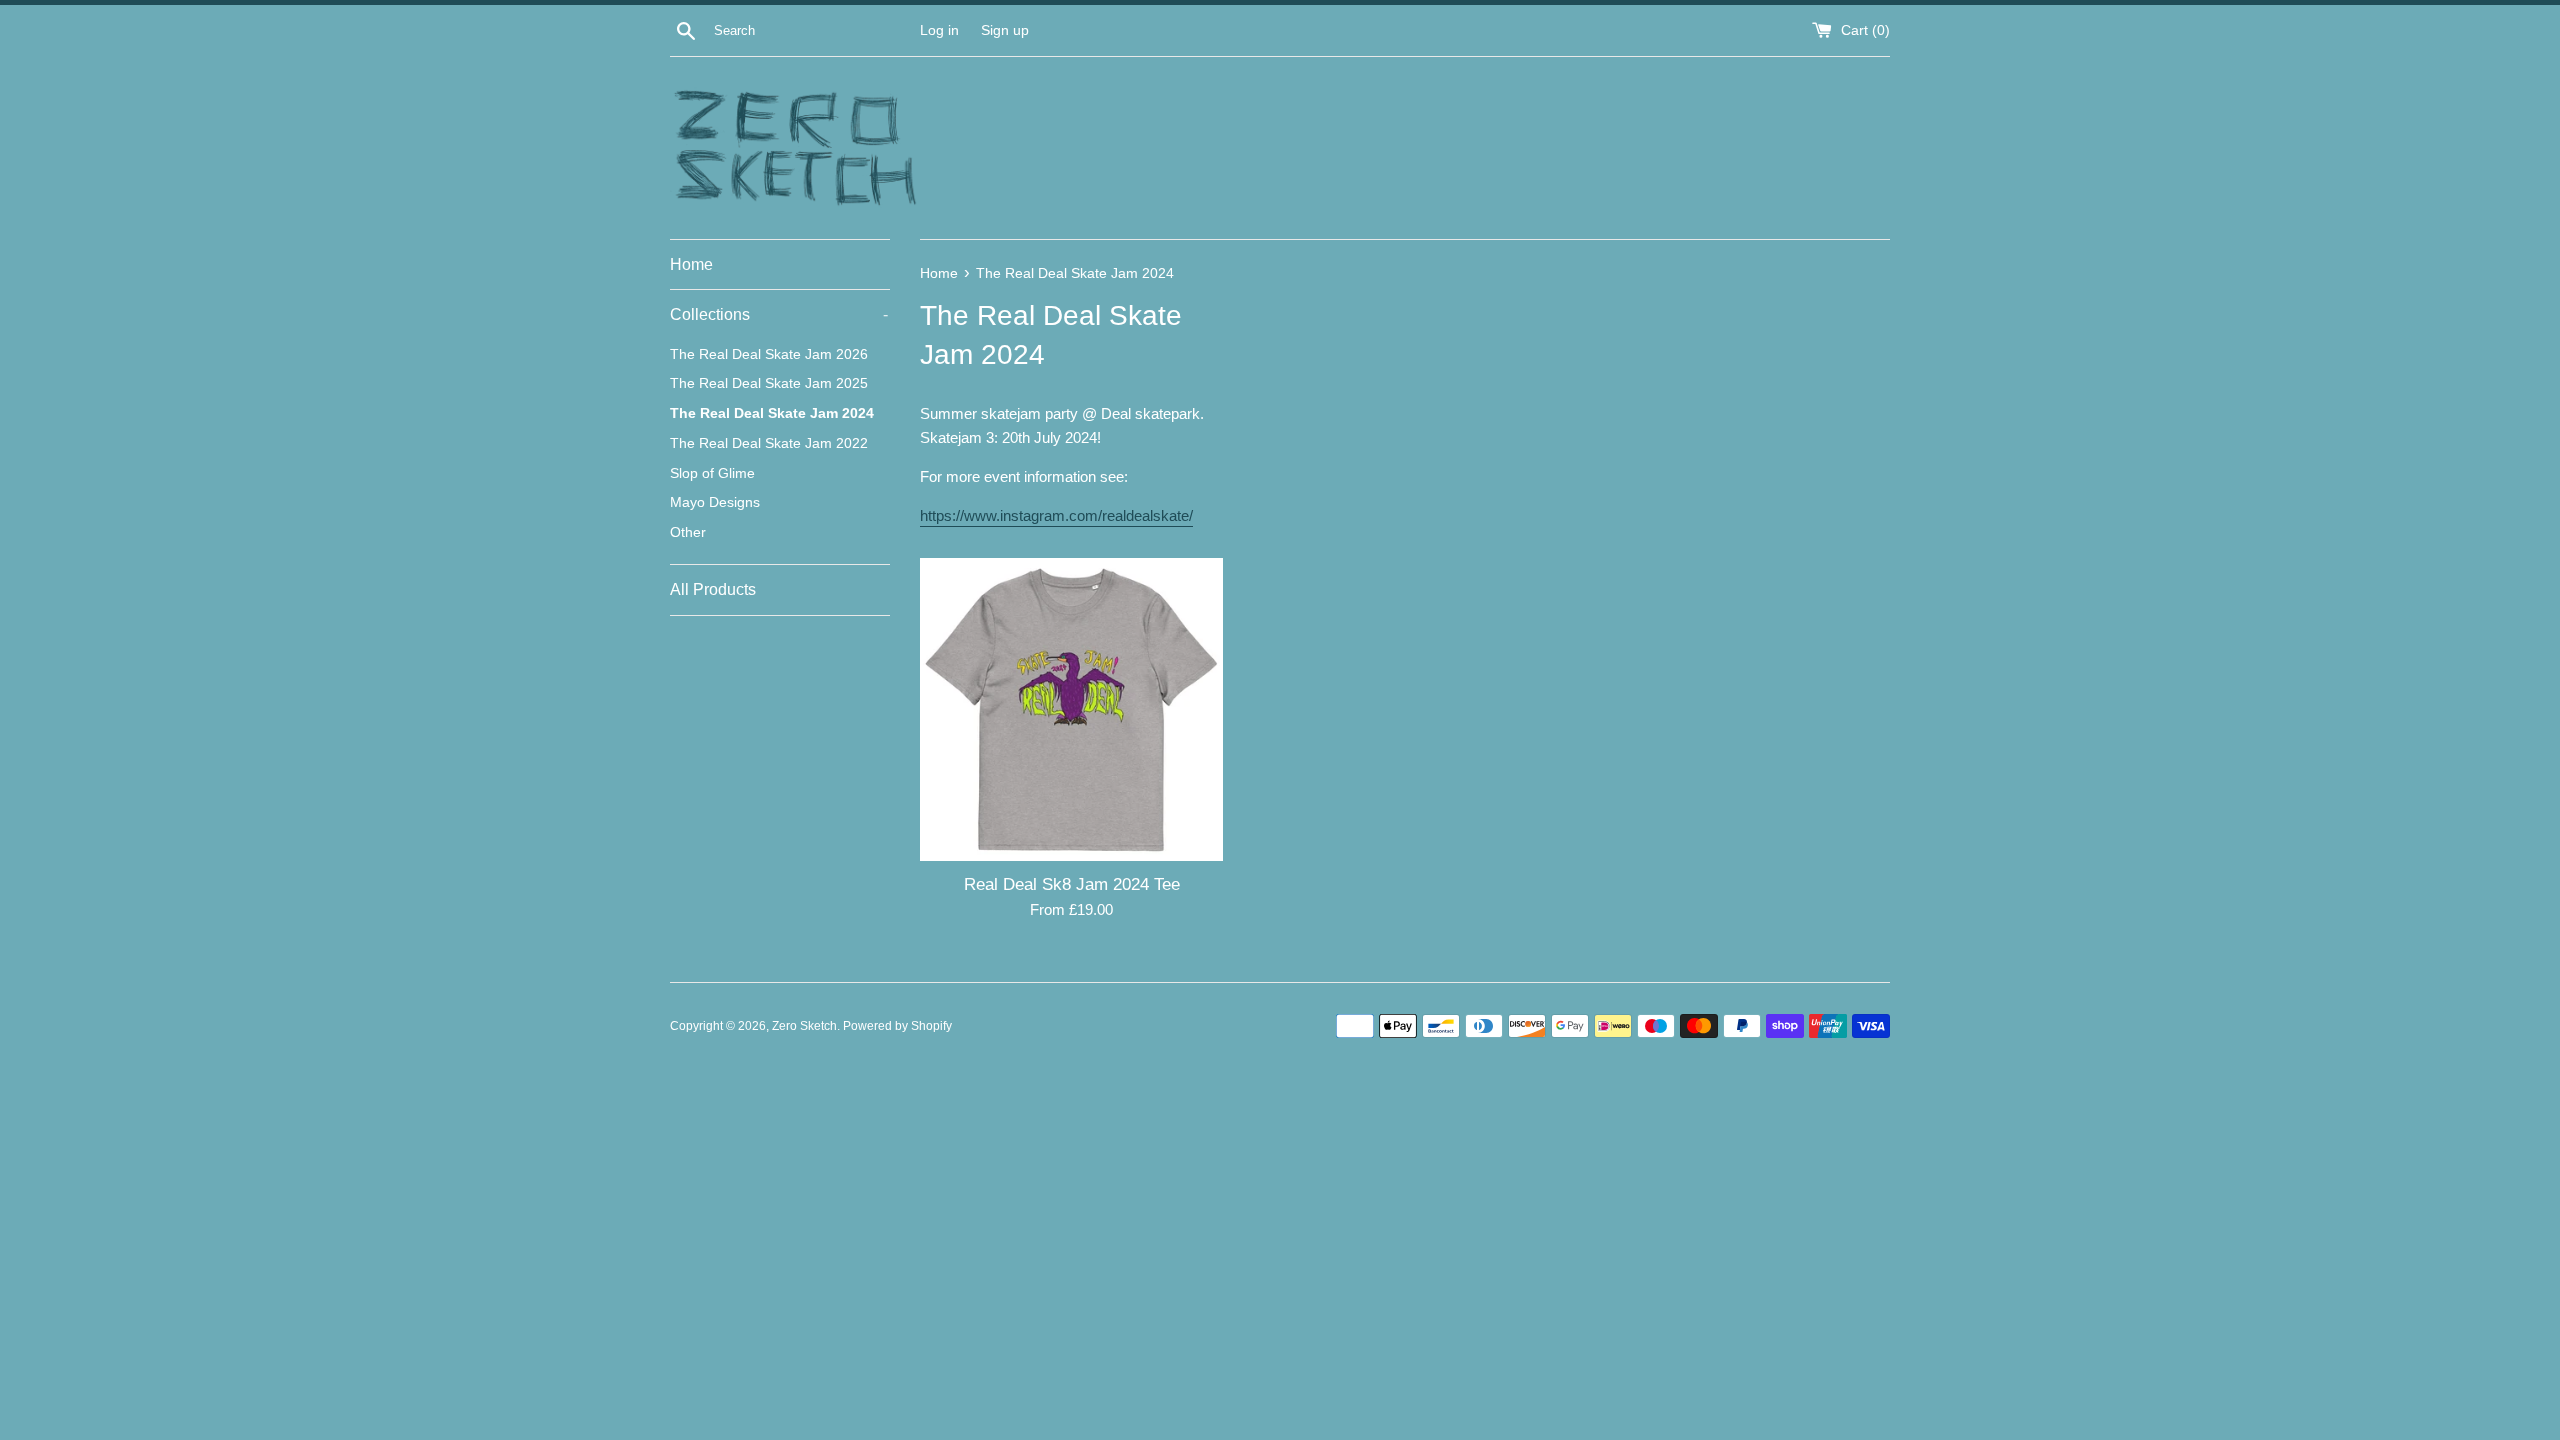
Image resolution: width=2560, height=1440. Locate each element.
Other (688, 532)
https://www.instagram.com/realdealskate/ (1056, 515)
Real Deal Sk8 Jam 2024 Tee (1072, 884)
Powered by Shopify (897, 1026)
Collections (779, 314)
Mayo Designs (715, 502)
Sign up (1005, 30)
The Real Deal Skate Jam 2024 (772, 413)
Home (691, 264)
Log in (939, 30)
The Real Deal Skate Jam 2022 (769, 443)
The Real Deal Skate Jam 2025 (769, 383)
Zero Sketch (804, 1026)
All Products (713, 589)
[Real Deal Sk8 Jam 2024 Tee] (1071, 709)
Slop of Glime (712, 473)
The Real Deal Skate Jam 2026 (769, 354)
